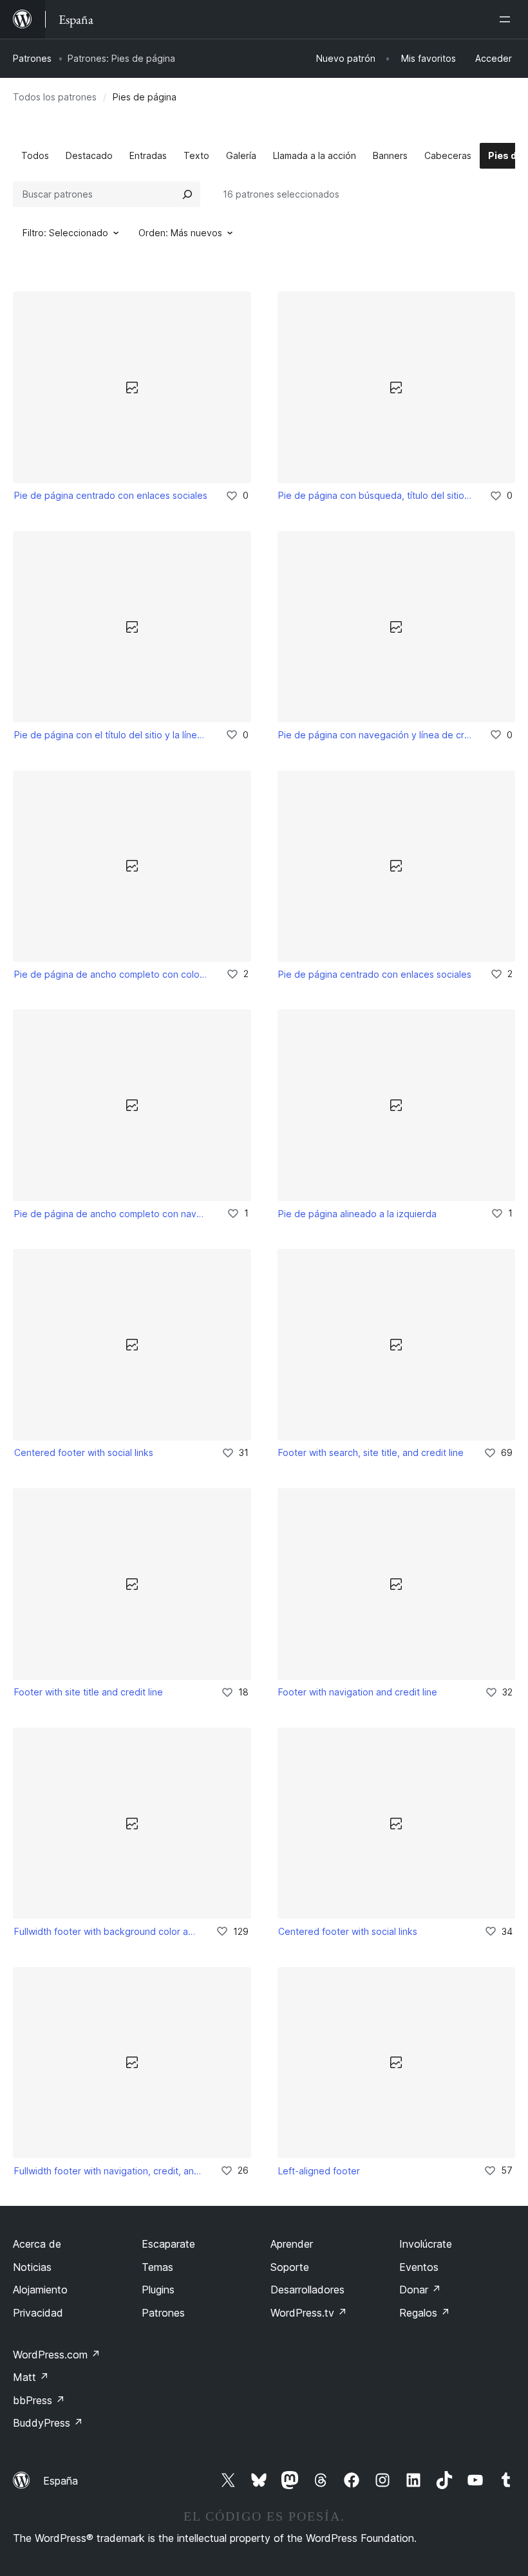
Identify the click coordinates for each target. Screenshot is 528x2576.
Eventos (419, 2267)
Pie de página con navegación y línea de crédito (375, 735)
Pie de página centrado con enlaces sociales (111, 495)
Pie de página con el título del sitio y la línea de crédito (111, 735)
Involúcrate (426, 2244)
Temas (157, 2267)
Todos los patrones (55, 97)
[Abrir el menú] (507, 19)
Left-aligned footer (319, 2171)
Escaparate (168, 2244)
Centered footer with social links (84, 1452)
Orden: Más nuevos (180, 233)
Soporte (290, 2267)
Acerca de (37, 2244)
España (61, 2481)
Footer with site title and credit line (89, 1692)
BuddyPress (48, 2423)
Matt (31, 2377)
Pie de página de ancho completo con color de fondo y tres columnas (111, 974)
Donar (420, 2290)
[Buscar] (187, 194)
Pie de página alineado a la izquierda (357, 1214)
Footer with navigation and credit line (358, 1692)
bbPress (39, 2400)
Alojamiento (40, 2290)
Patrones (32, 58)
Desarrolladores (307, 2290)
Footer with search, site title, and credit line (371, 1452)
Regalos (425, 2313)
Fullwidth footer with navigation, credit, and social (108, 2171)
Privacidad (38, 2313)
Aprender (292, 2244)
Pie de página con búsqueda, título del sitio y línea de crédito (375, 495)
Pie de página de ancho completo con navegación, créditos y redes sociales (112, 1214)
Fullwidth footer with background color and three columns (106, 1931)
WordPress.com (57, 2355)
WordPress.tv (309, 2313)
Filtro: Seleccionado (65, 233)
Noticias (32, 2267)
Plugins (158, 2290)
